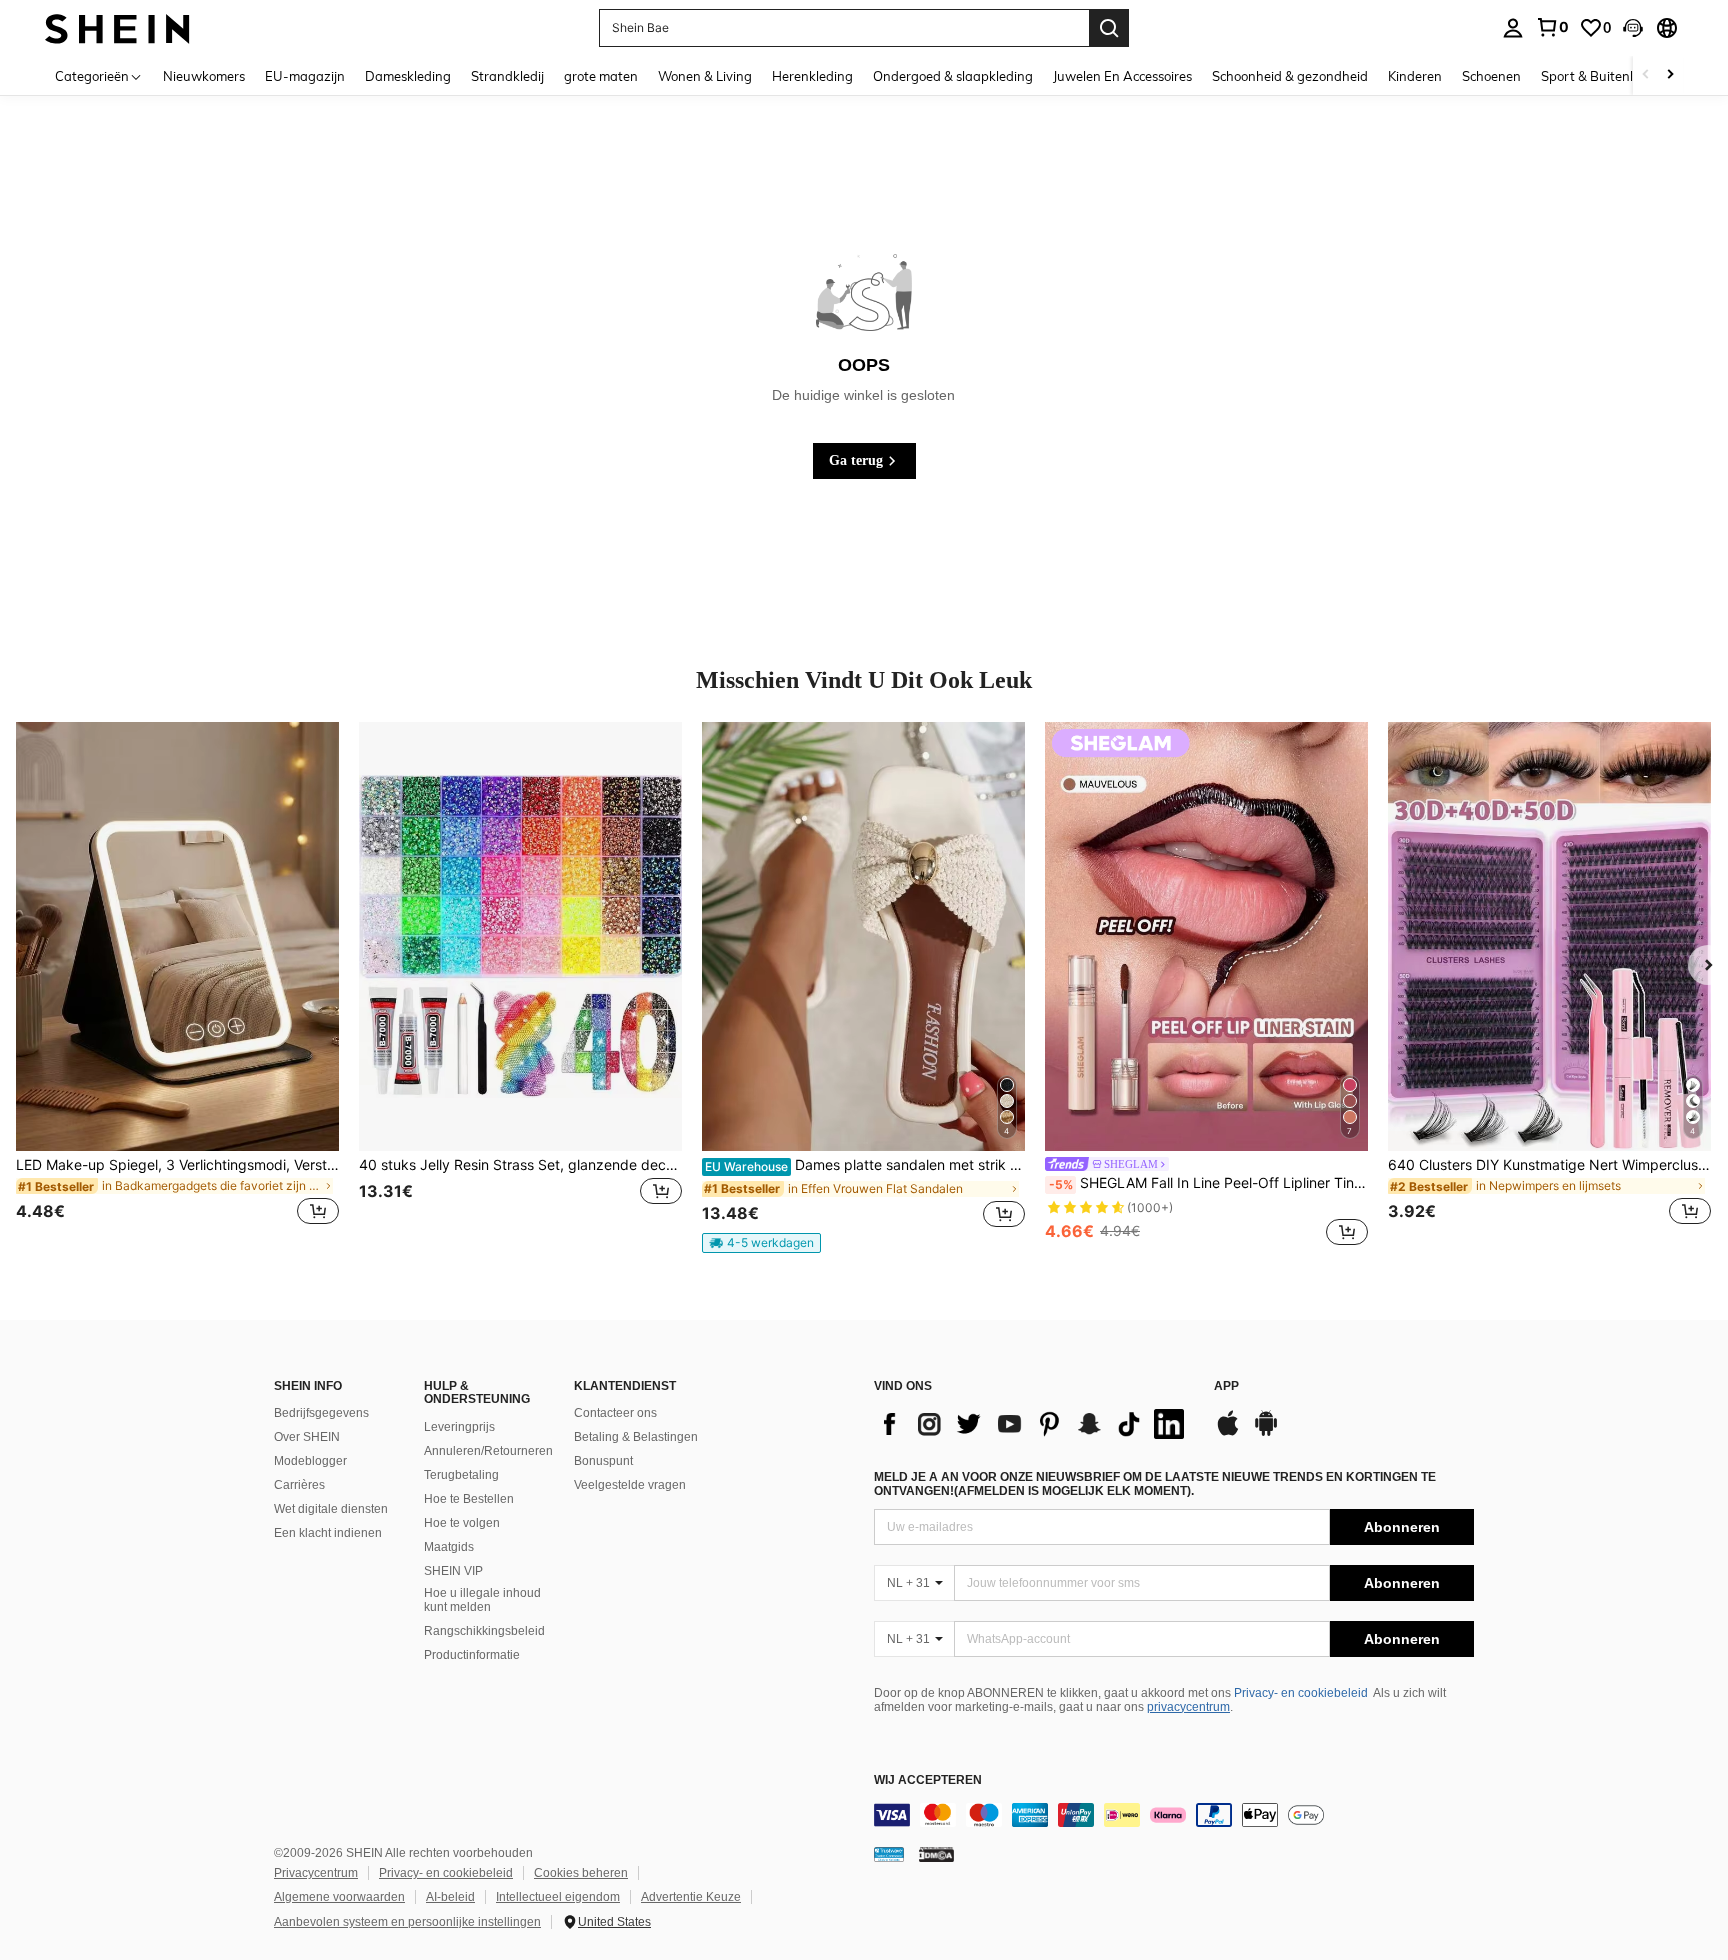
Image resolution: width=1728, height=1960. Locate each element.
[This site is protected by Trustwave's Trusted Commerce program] (889, 1854)
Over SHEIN (307, 1437)
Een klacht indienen (328, 1533)
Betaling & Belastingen (636, 1437)
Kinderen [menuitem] (1415, 76)
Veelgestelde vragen (630, 1485)
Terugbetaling (461, 1475)
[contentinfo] (1174, 1815)
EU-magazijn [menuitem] (305, 76)
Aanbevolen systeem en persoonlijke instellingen (407, 1922)
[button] (1633, 28)
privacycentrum (1188, 1707)
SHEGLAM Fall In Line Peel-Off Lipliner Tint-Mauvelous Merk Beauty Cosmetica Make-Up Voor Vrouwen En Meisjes (1208, 1183)
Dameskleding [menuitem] (408, 76)
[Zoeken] (1109, 28)
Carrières (299, 1485)
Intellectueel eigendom (558, 1897)
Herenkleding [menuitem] (812, 76)
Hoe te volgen (462, 1523)
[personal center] (1513, 28)
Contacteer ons (615, 1413)
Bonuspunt (603, 1461)
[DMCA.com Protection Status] (936, 1854)
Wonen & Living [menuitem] (705, 76)
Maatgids (449, 1547)
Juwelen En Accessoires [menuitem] (1122, 76)
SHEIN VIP (453, 1571)
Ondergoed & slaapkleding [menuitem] (953, 76)
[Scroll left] (1646, 75)
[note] (761, 1243)
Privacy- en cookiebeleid (1301, 1693)
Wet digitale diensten (331, 1509)
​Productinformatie (472, 1655)
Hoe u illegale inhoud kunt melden (482, 1600)
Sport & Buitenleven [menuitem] (1601, 76)
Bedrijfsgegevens (321, 1413)
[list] (1034, 1424)
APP (1226, 1386)
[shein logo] (117, 27)
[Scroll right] (1670, 75)
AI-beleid (450, 1897)
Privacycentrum (316, 1873)
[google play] (1266, 1433)
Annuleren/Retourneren (488, 1451)
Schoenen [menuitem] (1491, 76)
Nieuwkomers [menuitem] (204, 76)
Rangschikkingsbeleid (484, 1631)
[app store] (1228, 1433)
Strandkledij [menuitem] (507, 76)
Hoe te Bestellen (469, 1499)
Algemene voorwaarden (339, 1897)
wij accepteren (928, 1780)
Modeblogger (310, 1461)
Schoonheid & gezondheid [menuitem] (1290, 76)
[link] (1552, 27)
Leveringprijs (459, 1427)
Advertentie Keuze (691, 1897)
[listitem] (177, 986)
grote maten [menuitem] (601, 76)
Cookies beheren (581, 1873)
